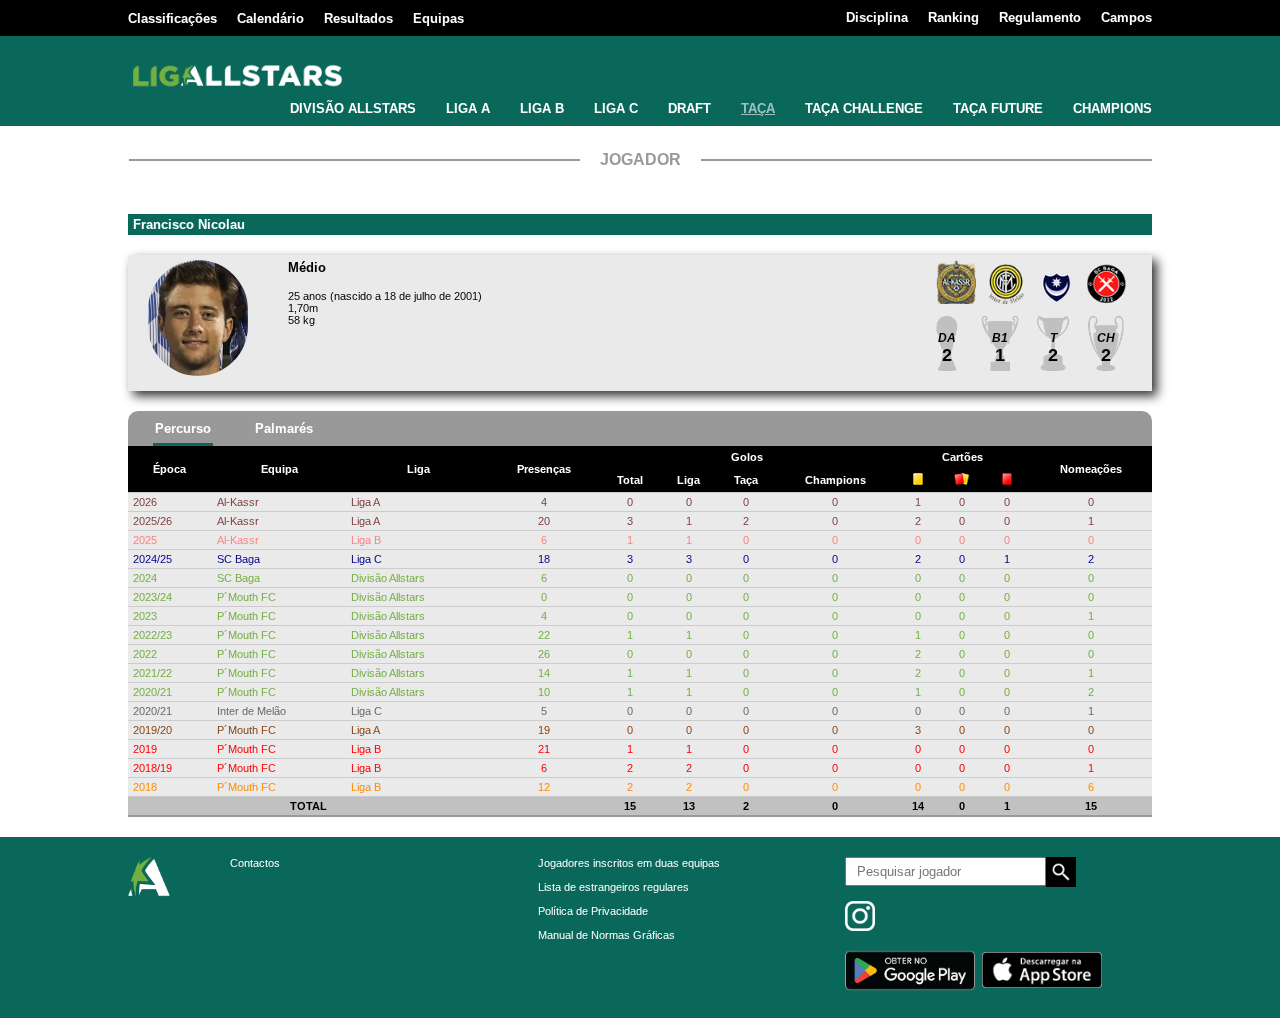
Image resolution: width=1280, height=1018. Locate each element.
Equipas (438, 18)
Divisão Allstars (388, 578)
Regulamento (1040, 17)
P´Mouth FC (246, 597)
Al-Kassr (238, 502)
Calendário (270, 18)
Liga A (365, 502)
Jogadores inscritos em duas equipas (629, 863)
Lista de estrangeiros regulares (613, 887)
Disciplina (877, 17)
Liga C (366, 559)
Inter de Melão (251, 711)
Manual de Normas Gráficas (606, 935)
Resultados (358, 18)
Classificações (172, 18)
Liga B (366, 540)
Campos (1126, 17)
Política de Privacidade (593, 911)
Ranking (953, 17)
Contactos (255, 863)
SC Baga (238, 559)
